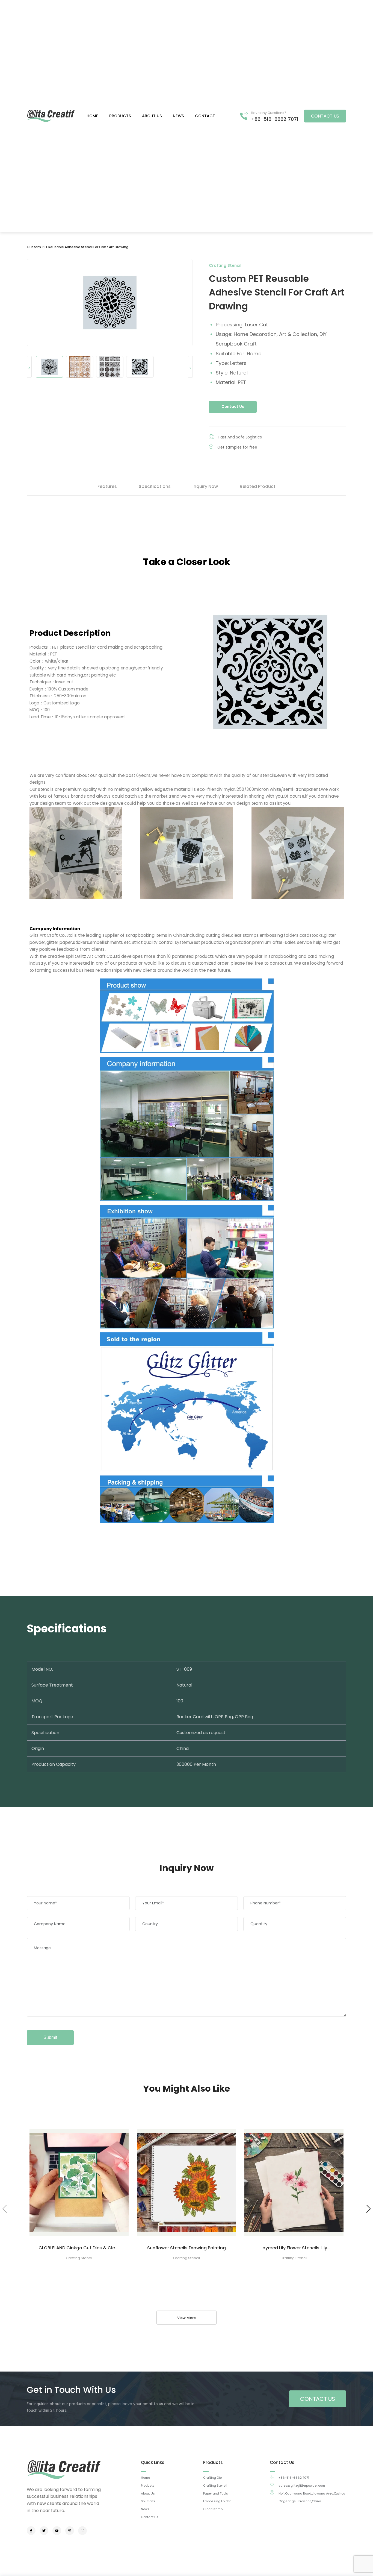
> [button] (190, 368)
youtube (57, 2531)
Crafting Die (212, 2478)
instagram (82, 2531)
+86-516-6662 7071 (275, 119)
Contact (205, 116)
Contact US (325, 116)
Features (107, 486)
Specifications (155, 486)
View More (187, 2318)
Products (120, 116)
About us (152, 116)
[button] (368, 2209)
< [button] (29, 368)
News (178, 116)
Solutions (148, 2501)
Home (92, 116)
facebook (31, 2531)
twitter (44, 2531)
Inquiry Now (205, 486)
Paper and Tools (216, 2493)
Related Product (258, 486)
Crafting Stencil (215, 2486)
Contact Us (233, 407)
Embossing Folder (217, 2501)
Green (51, 116)
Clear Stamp (213, 2509)
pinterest (70, 2531)
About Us (148, 2493)
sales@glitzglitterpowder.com (302, 2486)
